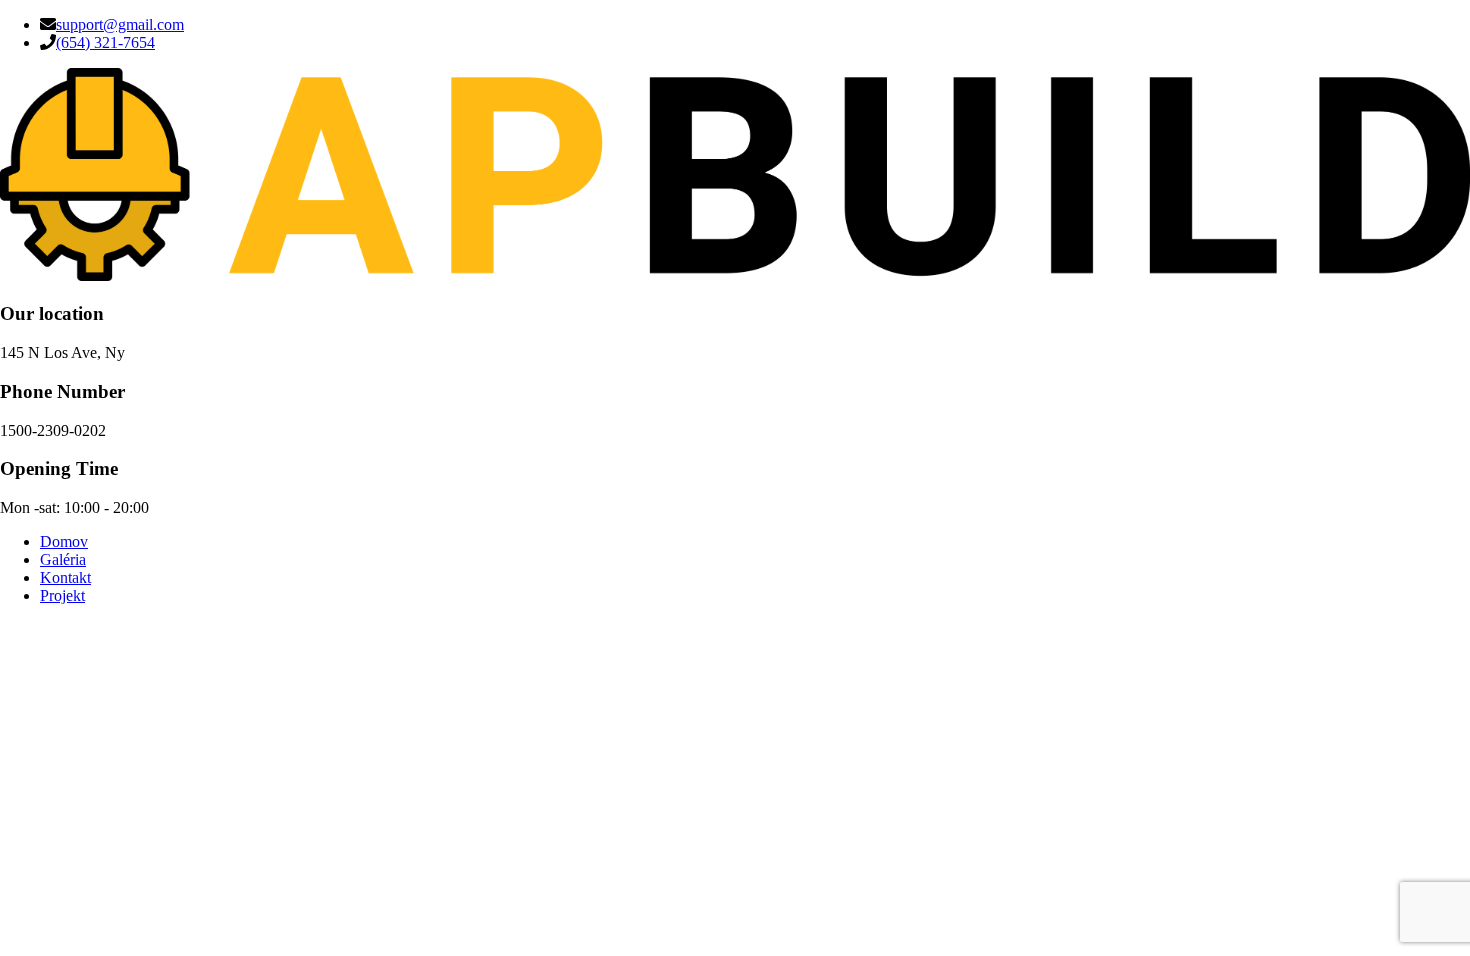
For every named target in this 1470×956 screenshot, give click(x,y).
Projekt (62, 595)
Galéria (63, 559)
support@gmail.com (120, 24)
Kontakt (65, 577)
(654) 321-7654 (105, 42)
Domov (64, 541)
